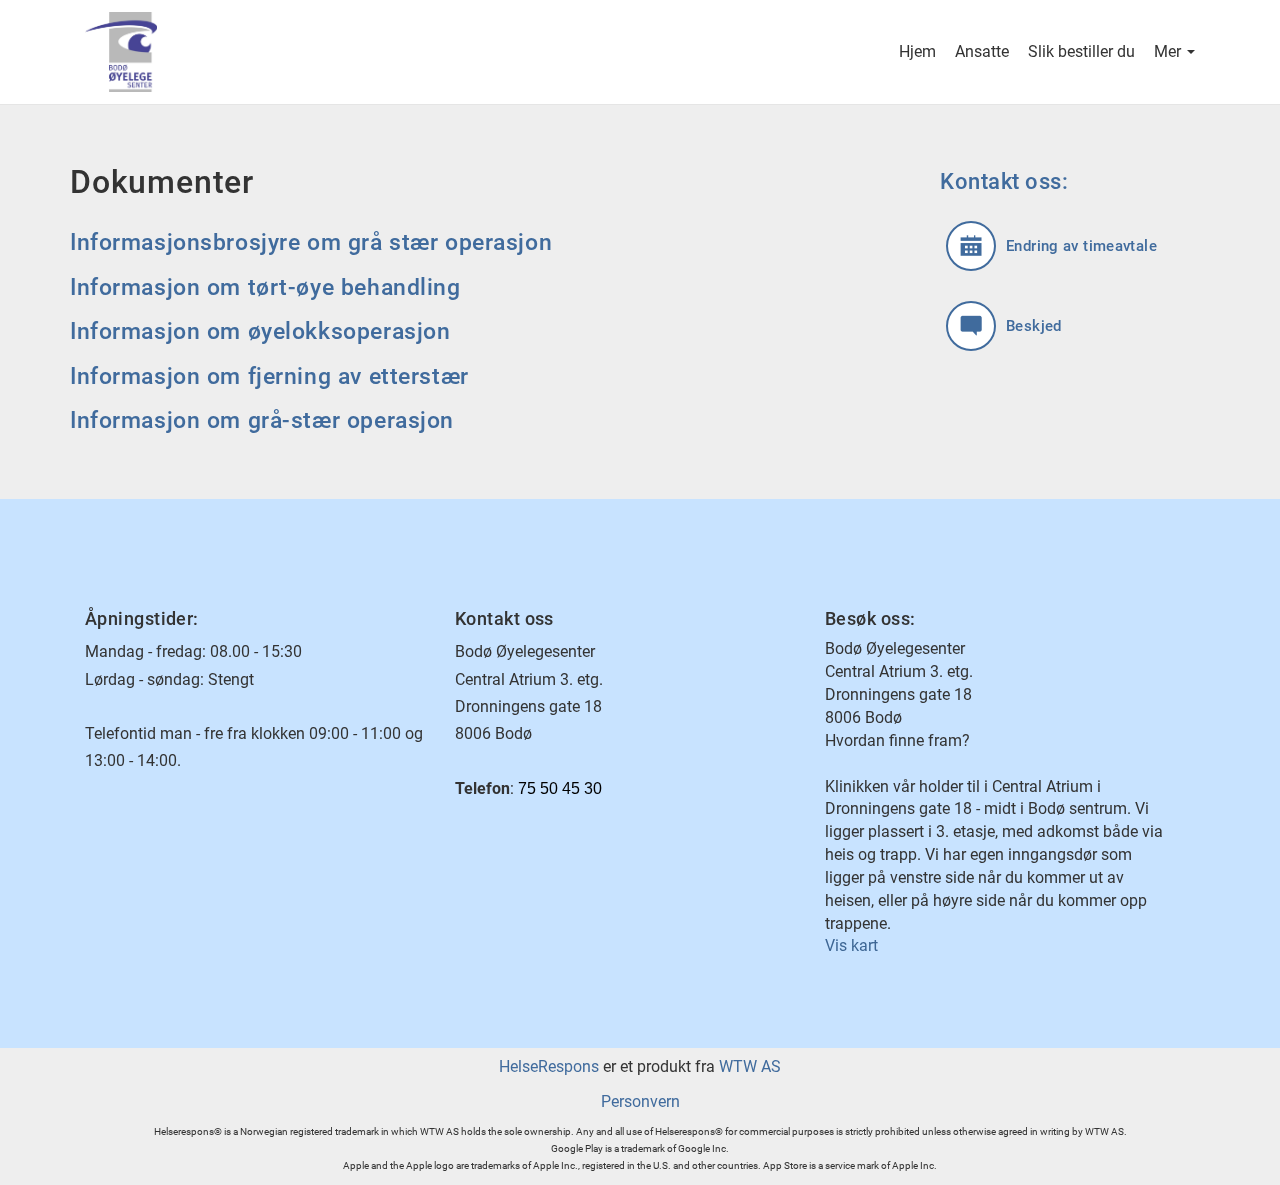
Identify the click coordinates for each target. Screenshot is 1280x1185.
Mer (1169, 51)
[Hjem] (362, 52)
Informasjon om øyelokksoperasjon (260, 331)
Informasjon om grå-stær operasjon (262, 420)
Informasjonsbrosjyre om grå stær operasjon (311, 242)
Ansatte (982, 51)
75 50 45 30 (560, 788)
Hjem (917, 51)
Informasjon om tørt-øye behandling (265, 287)
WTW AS (750, 1066)
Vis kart (851, 945)
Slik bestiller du (1081, 51)
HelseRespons (549, 1066)
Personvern (640, 1101)
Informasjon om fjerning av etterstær (269, 376)
